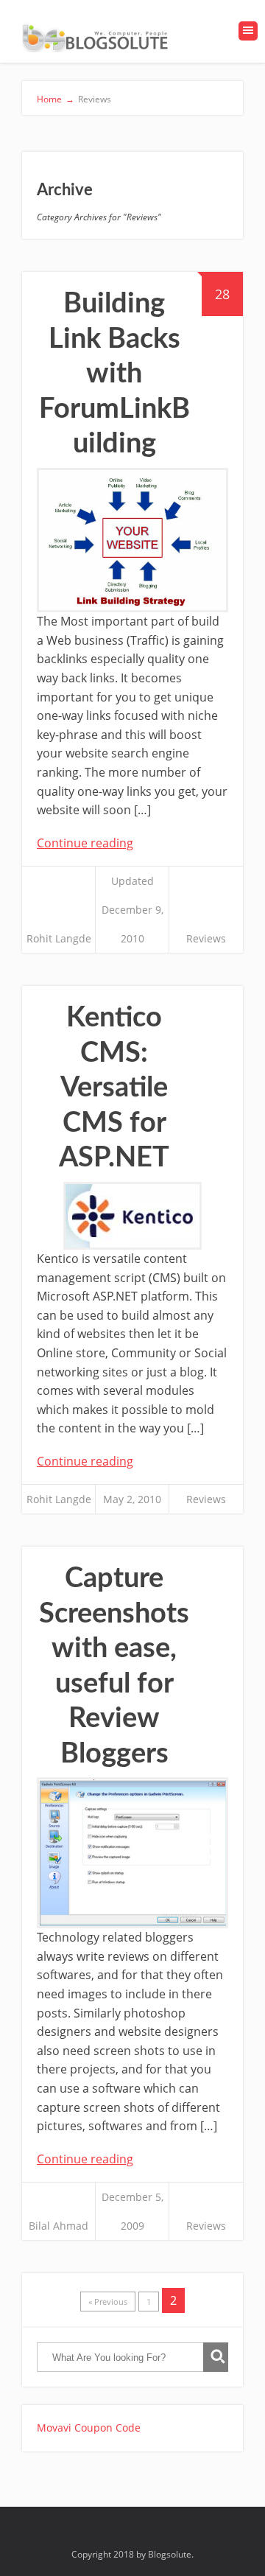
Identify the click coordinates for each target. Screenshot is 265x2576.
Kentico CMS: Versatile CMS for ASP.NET (114, 1088)
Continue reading (85, 843)
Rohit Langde (59, 938)
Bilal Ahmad (59, 2226)
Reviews (206, 938)
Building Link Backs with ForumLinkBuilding (114, 374)
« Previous (108, 2302)
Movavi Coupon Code (89, 2428)
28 (222, 294)
